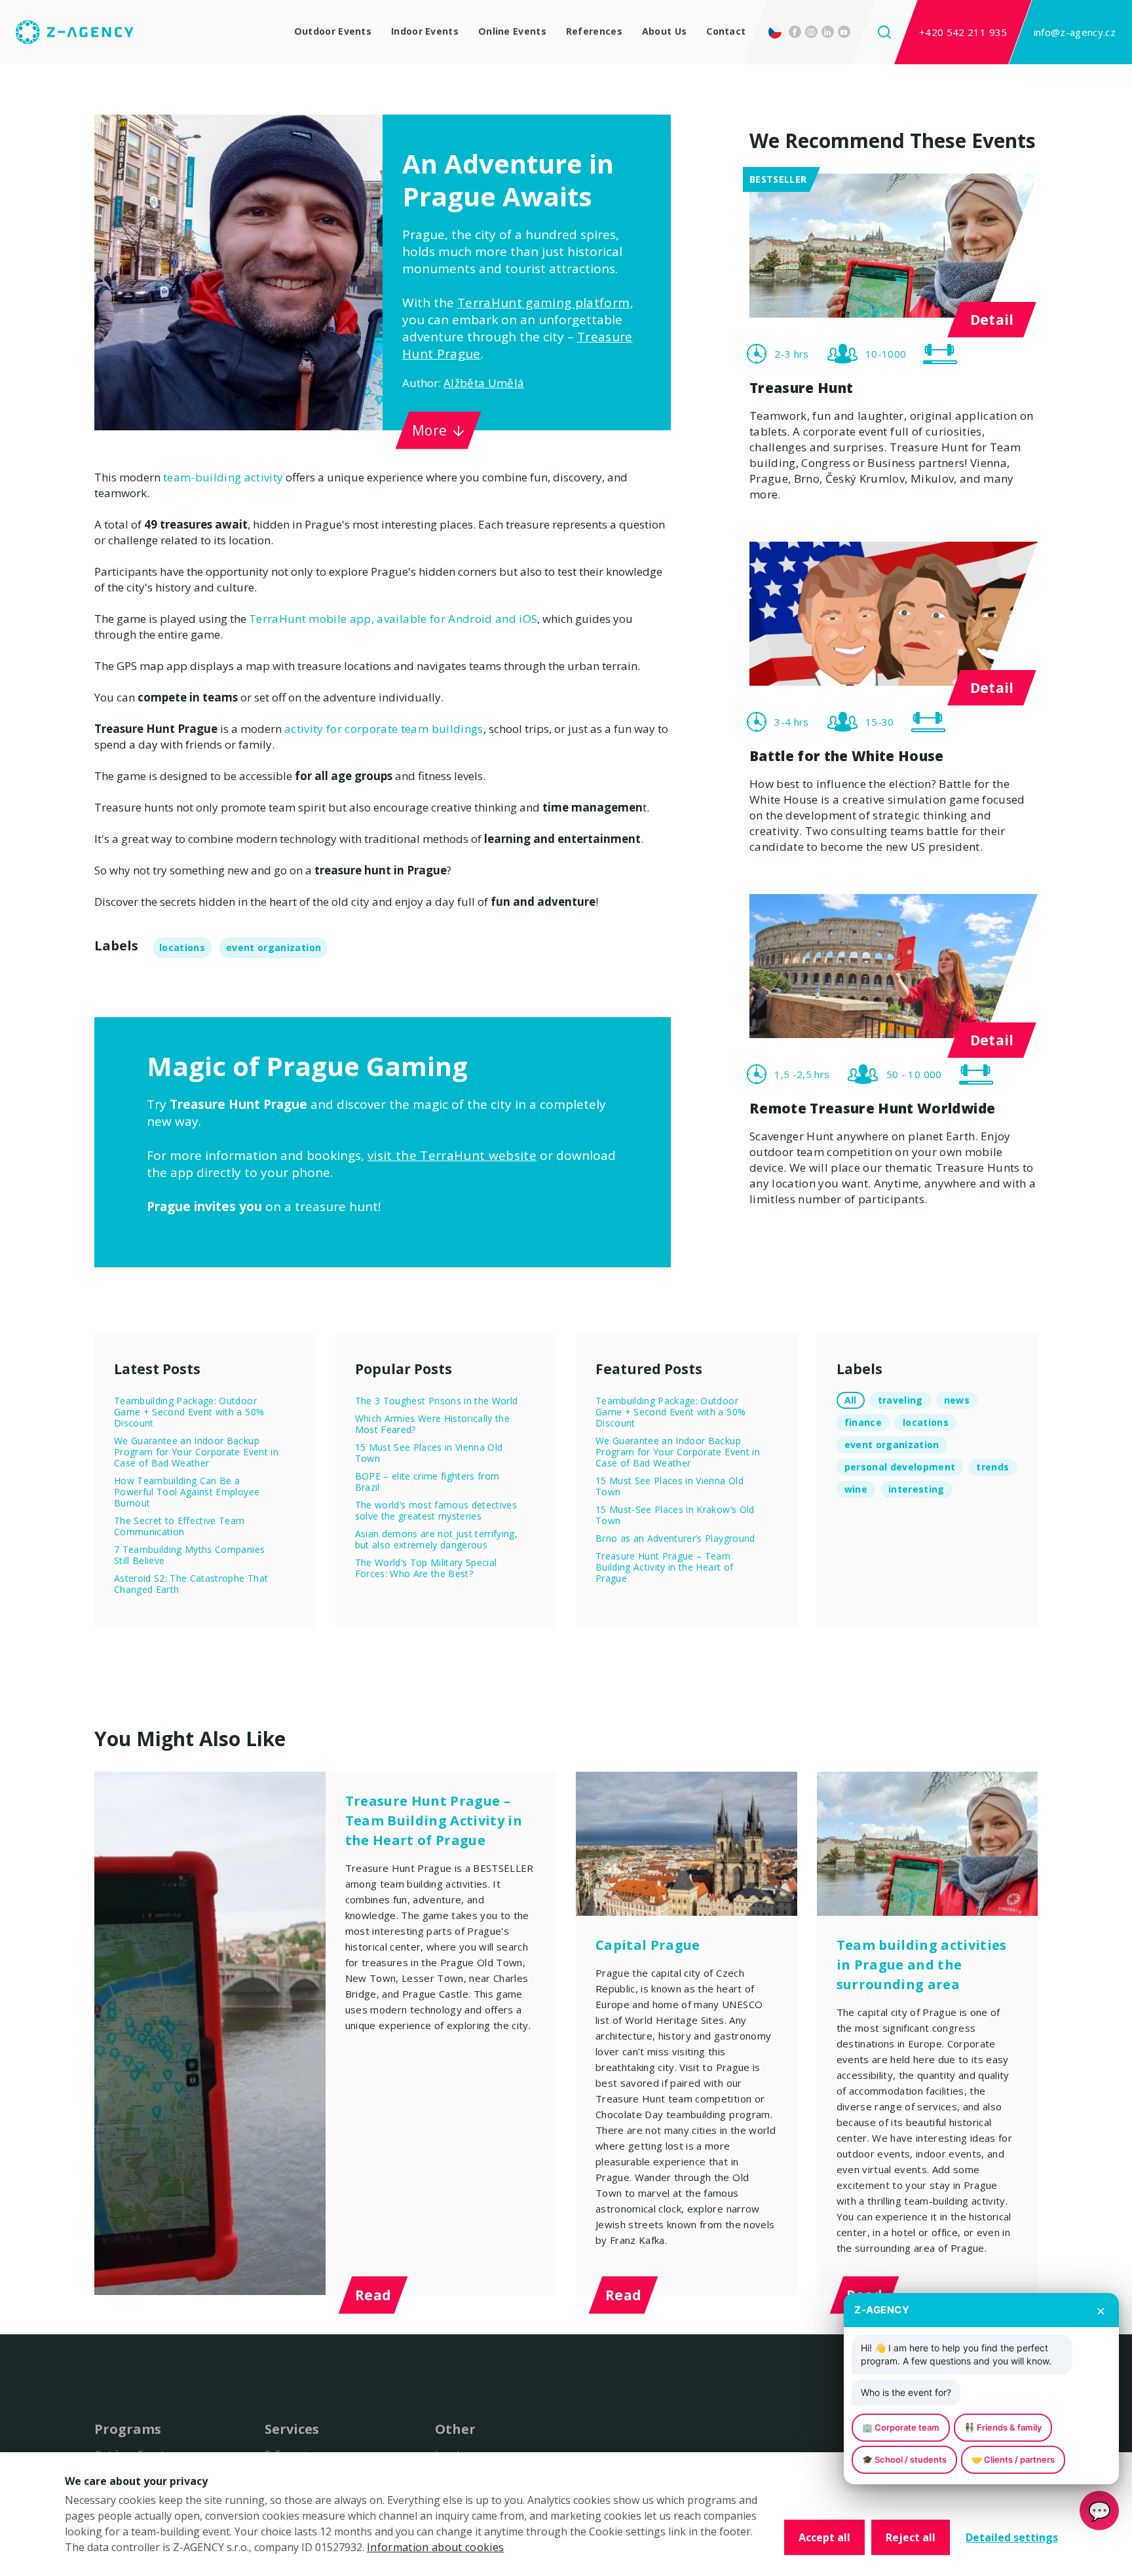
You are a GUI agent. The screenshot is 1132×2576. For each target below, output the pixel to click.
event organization (274, 951)
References (586, 33)
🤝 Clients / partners (1013, 2459)
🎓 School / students (904, 2459)
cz (776, 33)
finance (863, 1426)
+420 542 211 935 (963, 33)
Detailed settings (1012, 2537)
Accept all (824, 2537)
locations (182, 951)
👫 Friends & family (1003, 2427)
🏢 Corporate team (901, 2427)
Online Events (503, 33)
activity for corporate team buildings (384, 732)
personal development (900, 1470)
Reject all (911, 2537)
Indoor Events (413, 33)
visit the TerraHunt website (452, 1159)
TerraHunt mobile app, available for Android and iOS (393, 622)
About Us (658, 33)
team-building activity (223, 480)
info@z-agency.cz (1075, 33)
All (851, 1403)
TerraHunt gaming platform (544, 306)
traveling (900, 1403)
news (957, 1403)
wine (856, 1492)
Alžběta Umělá (484, 386)
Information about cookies (436, 2547)
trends (992, 1470)
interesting (916, 1492)
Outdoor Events (316, 33)
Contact (722, 33)
